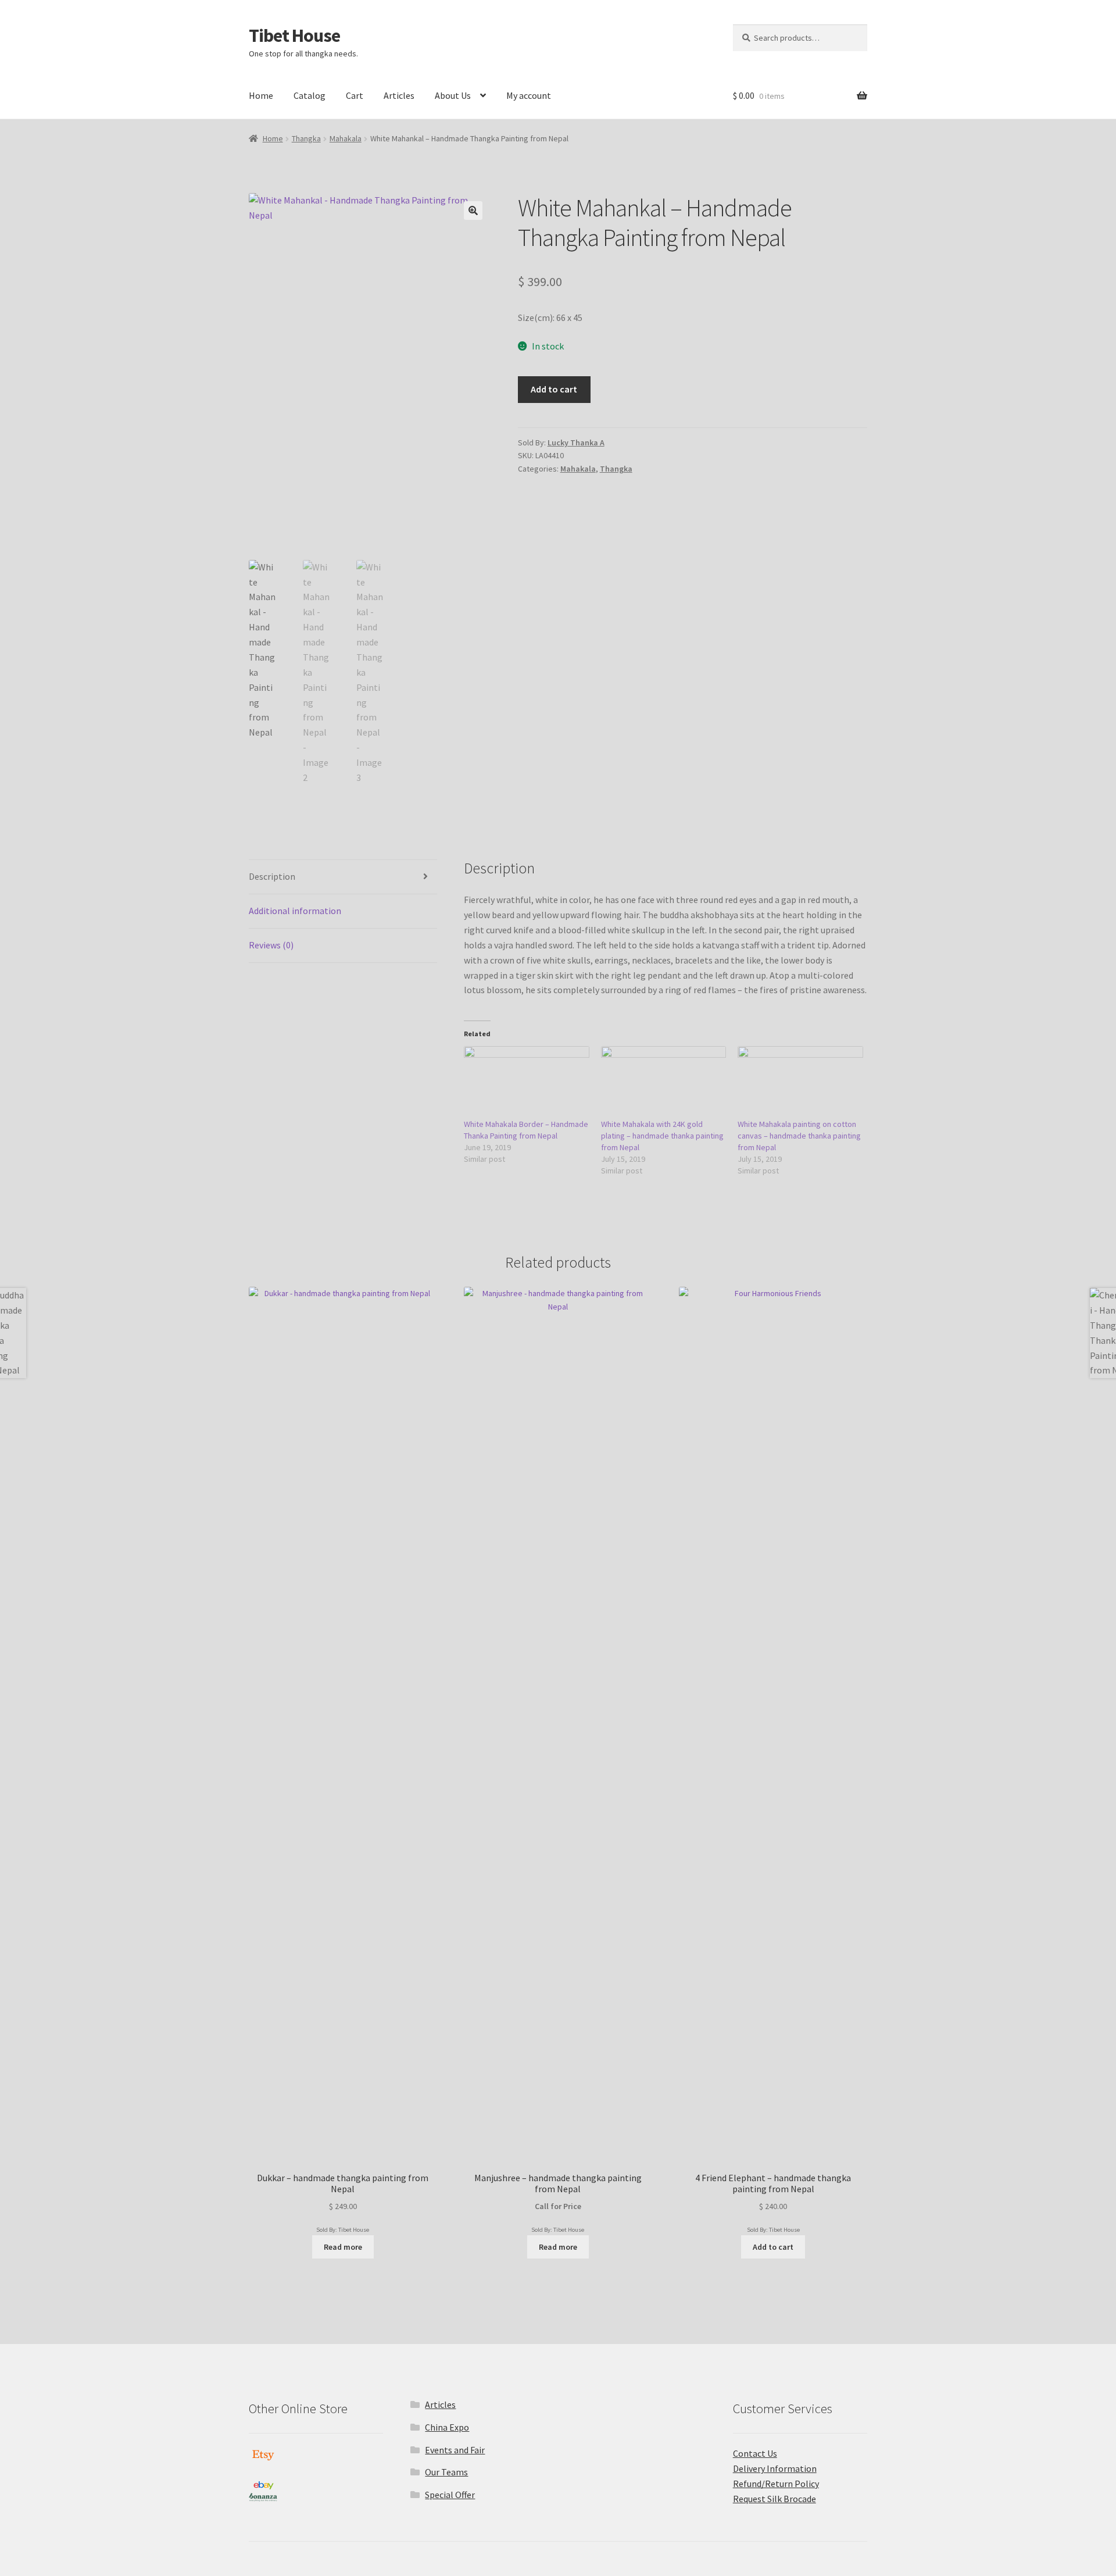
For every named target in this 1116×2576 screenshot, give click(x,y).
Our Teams (446, 2472)
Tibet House (294, 35)
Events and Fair (455, 2450)
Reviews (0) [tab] (271, 945)
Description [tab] (272, 876)
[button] (473, 210)
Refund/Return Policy (776, 2484)
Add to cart (554, 389)
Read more (343, 2247)
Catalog (310, 95)
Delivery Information (775, 2468)
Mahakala (346, 138)
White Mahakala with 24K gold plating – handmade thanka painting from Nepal (662, 1136)
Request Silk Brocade (775, 2499)
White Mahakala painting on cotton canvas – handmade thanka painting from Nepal (799, 1136)
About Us (453, 95)
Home (261, 95)
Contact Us (755, 2453)
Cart (355, 95)
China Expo (447, 2427)
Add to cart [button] (773, 2247)
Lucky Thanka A (576, 443)
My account (529, 95)
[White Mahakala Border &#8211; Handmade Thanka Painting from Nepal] (527, 1082)
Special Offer (450, 2495)
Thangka (306, 138)
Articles (399, 95)
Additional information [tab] (295, 911)
